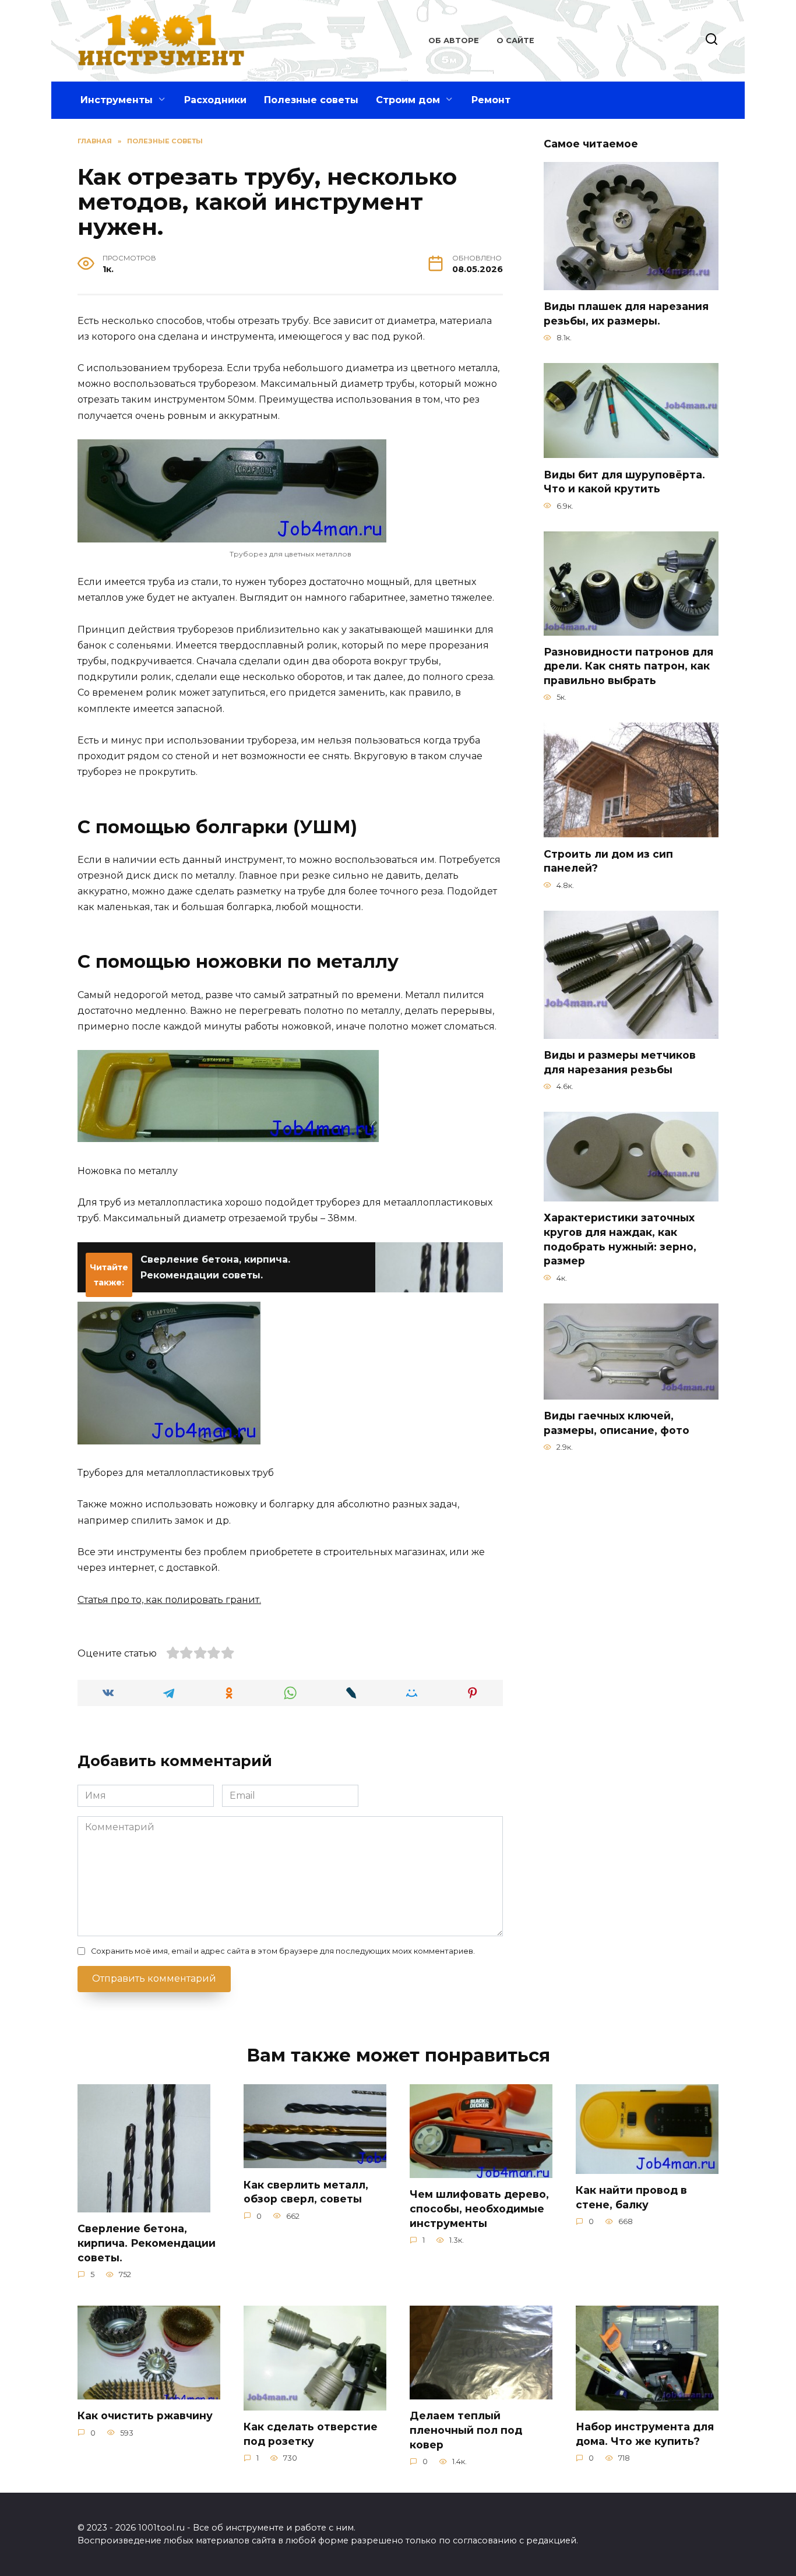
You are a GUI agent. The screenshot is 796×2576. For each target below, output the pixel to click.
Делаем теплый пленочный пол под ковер (466, 2430)
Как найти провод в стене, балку (631, 2197)
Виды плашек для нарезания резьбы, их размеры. (626, 313)
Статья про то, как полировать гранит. (169, 1600)
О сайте (515, 40)
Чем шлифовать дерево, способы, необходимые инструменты (479, 2208)
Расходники (215, 100)
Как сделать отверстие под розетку (311, 2434)
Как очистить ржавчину (145, 2415)
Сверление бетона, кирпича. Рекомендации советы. (147, 2243)
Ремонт (491, 100)
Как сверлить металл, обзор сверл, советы (306, 2191)
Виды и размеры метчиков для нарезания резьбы (620, 1062)
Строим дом (408, 100)
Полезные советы (311, 100)
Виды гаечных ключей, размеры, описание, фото (617, 1423)
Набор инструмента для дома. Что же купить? (645, 2434)
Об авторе (454, 40)
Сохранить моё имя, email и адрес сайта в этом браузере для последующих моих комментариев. (283, 1951)
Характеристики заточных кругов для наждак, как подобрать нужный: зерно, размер (620, 1239)
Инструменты (117, 100)
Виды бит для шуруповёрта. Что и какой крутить (624, 481)
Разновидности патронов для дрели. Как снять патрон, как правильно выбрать (628, 666)
